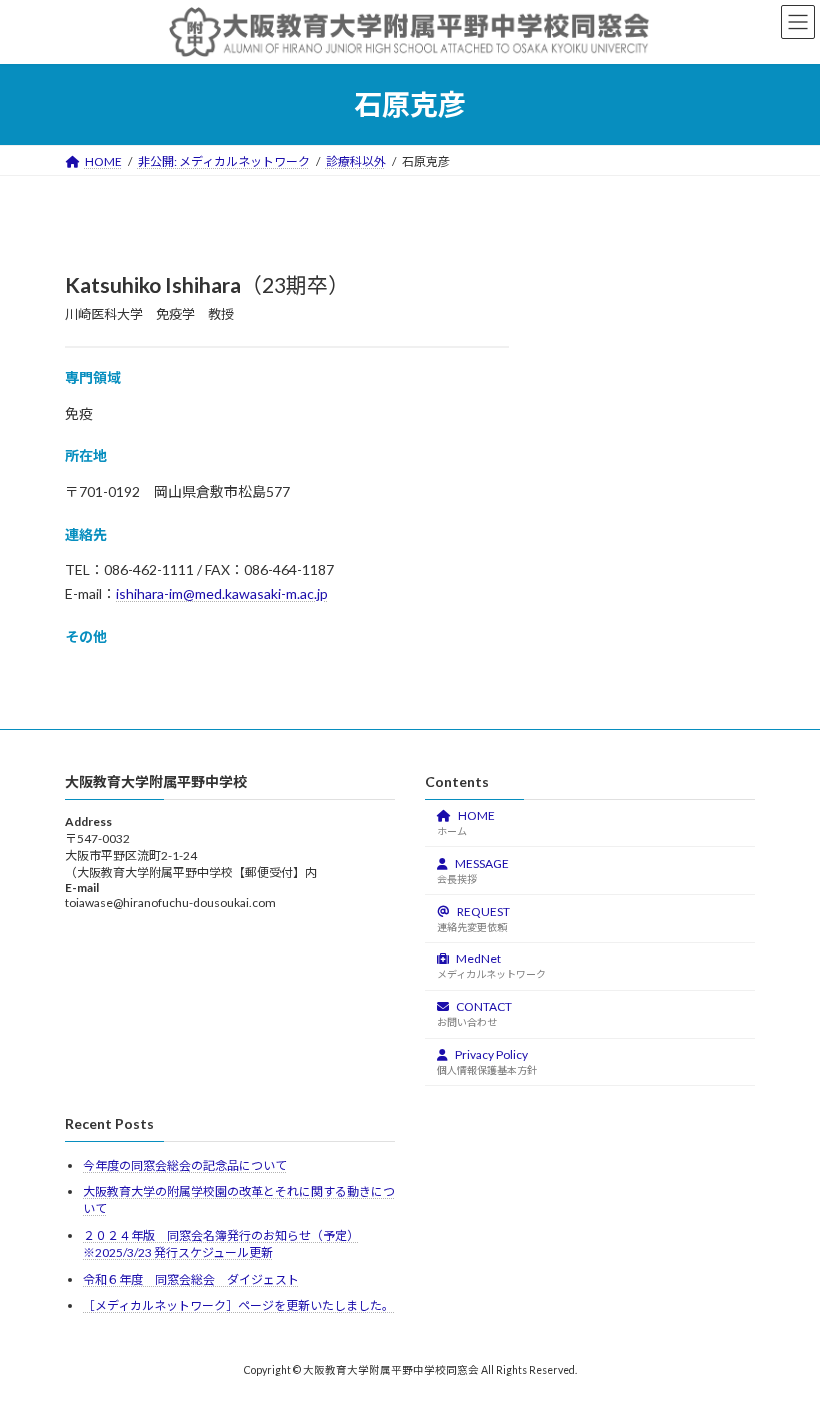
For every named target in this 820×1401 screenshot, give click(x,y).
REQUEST (473, 918)
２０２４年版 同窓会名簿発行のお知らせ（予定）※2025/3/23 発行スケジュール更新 (221, 1244)
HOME (466, 822)
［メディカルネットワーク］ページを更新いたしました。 (238, 1305)
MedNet (491, 965)
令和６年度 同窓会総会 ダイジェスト (191, 1279)
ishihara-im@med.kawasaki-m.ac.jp (222, 593)
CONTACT (474, 1013)
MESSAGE (473, 870)
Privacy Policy (487, 1061)
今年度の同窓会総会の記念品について (185, 1165)
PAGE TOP (782, 1338)
